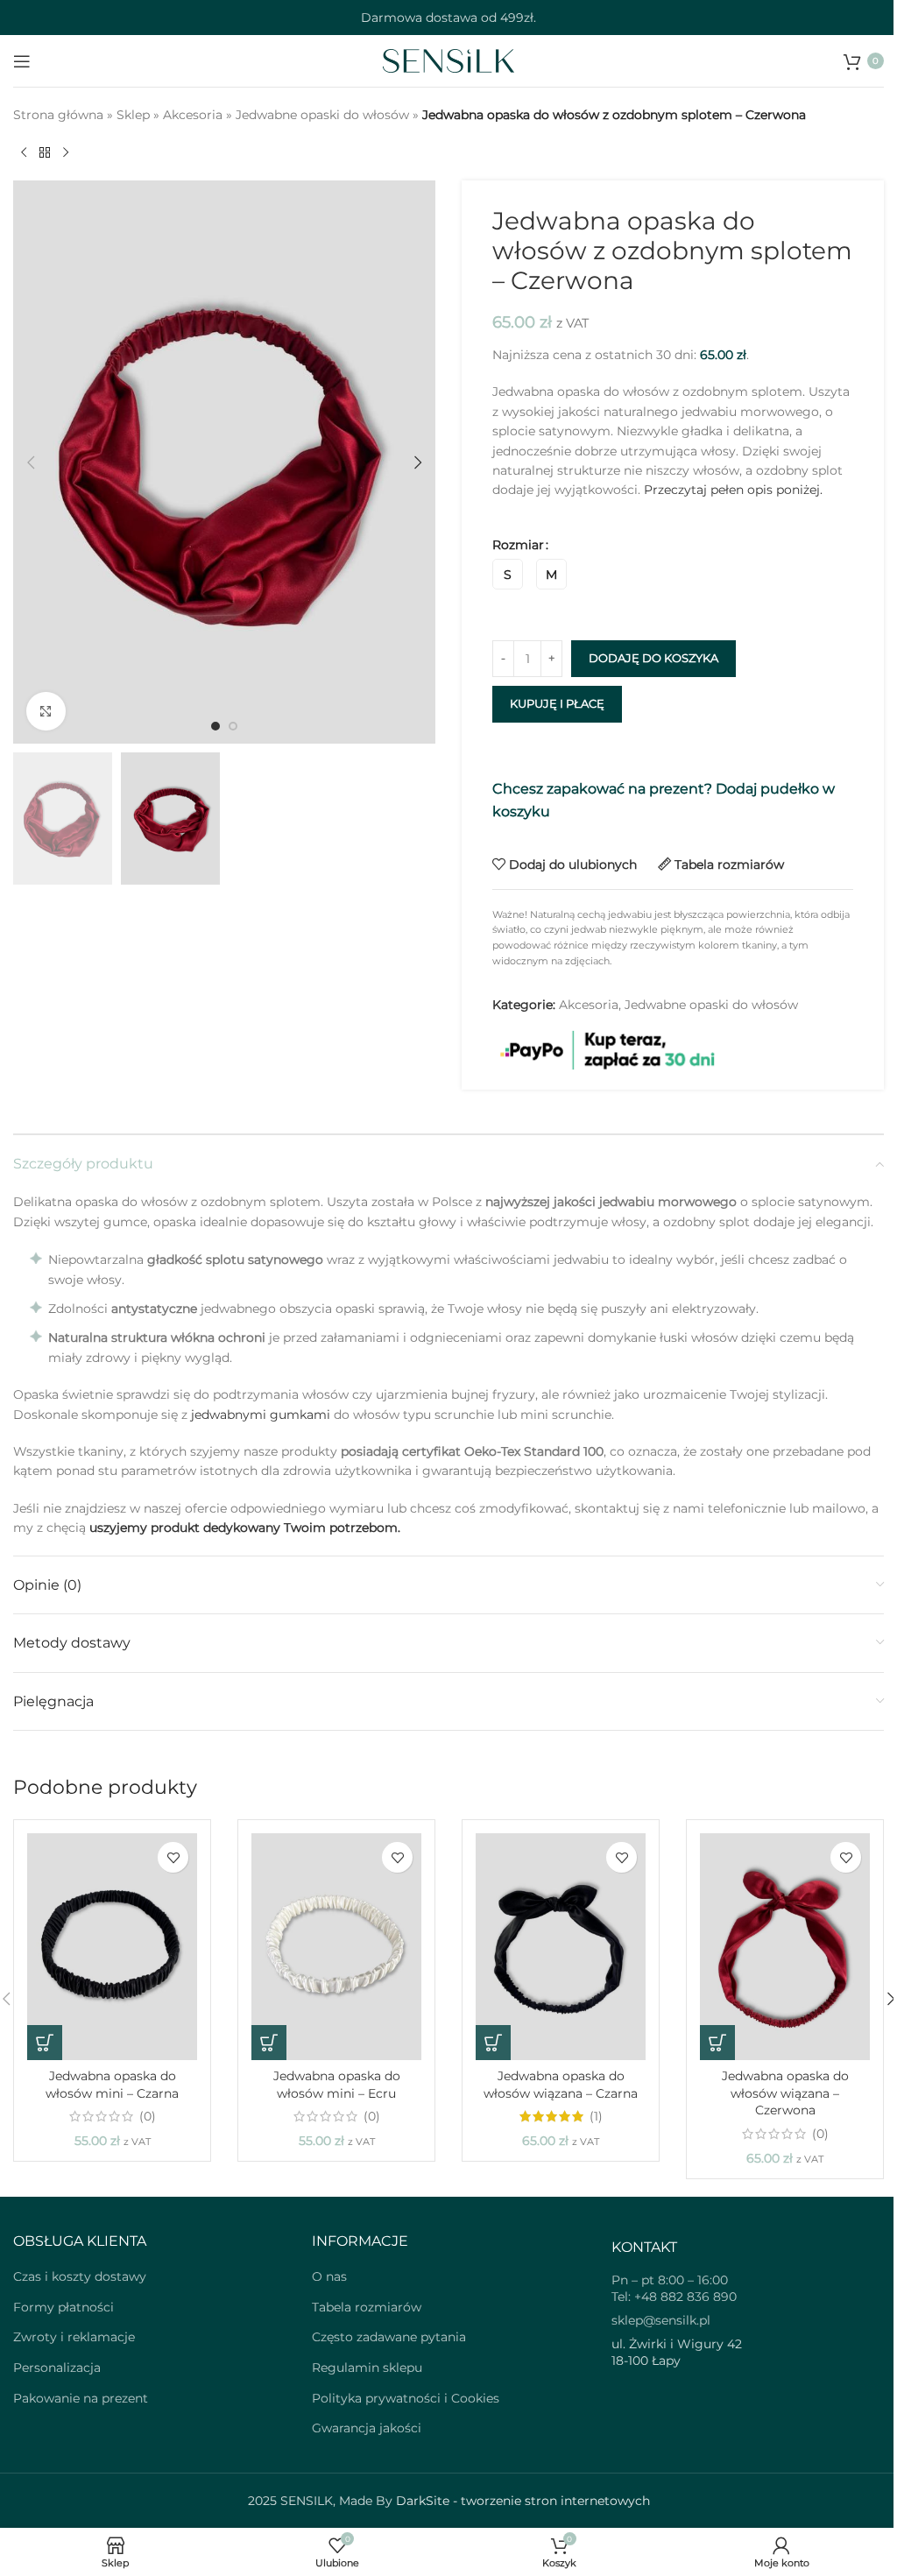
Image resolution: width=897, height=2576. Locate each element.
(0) (148, 2116)
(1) (596, 2116)
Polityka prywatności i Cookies (406, 2398)
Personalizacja (57, 2368)
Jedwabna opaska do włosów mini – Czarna (112, 2085)
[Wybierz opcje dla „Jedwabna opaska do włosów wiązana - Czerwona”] (717, 2043)
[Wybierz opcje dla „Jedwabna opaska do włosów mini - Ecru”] (269, 2043)
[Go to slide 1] (215, 726)
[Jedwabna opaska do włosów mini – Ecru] (336, 1947)
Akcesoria (193, 115)
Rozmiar (518, 545)
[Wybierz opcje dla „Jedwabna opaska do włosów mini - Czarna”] (45, 2043)
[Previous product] (24, 152)
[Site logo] (448, 60)
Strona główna (58, 115)
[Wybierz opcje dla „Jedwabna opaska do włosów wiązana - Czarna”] (493, 2043)
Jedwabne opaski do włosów (322, 115)
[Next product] (66, 152)
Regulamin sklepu (367, 2368)
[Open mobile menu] (22, 61)
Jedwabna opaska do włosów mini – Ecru (337, 2085)
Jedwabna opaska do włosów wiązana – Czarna (561, 2085)
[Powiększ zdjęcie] (46, 712)
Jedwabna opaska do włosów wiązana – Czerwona (785, 2093)
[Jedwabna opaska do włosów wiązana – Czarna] (561, 1947)
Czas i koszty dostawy (80, 2276)
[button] (31, 462)
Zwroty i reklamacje (74, 2337)
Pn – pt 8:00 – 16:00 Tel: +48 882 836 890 (674, 2289)
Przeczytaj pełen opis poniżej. (733, 490)
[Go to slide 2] (233, 726)
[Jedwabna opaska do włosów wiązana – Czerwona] (785, 1947)
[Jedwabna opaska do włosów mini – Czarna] (112, 1947)
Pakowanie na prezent (81, 2398)
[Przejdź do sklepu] (45, 152)
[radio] (508, 574)
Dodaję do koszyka (653, 658)
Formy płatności (64, 2307)
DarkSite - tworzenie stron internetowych (523, 2501)
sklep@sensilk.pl (661, 2320)
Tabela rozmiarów (367, 2307)
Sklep (133, 115)
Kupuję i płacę (557, 703)
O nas (329, 2276)
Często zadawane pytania (389, 2337)
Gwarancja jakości (367, 2428)
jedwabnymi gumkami (261, 1415)
